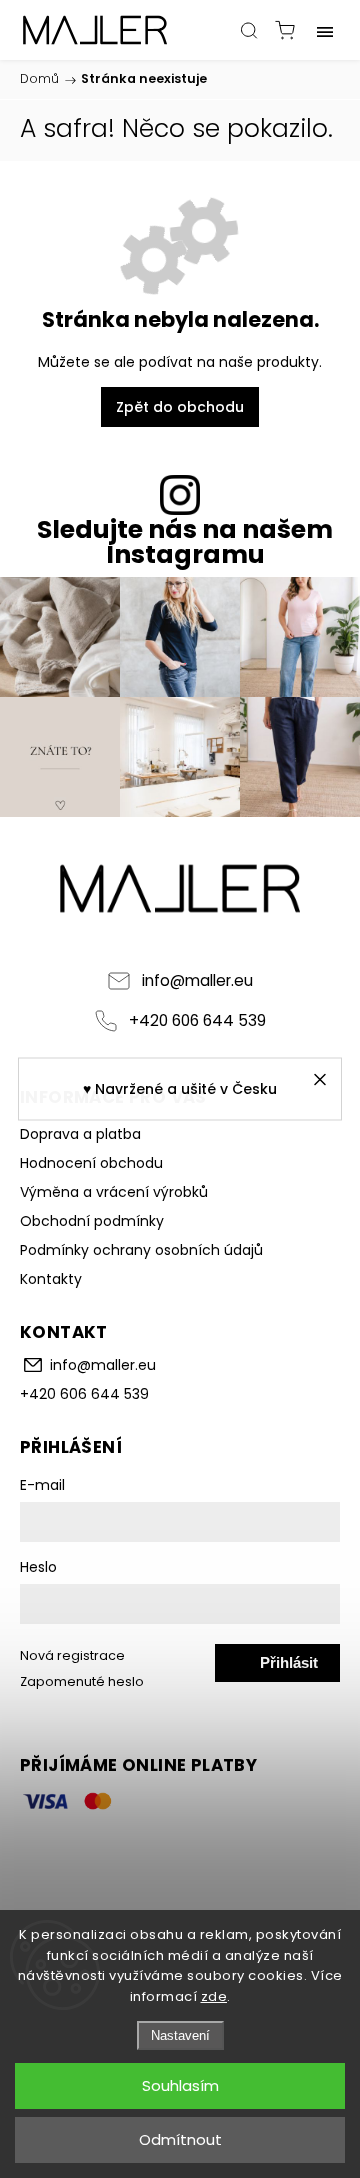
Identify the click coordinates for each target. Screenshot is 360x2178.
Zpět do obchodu (180, 407)
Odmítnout (180, 2139)
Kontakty (51, 1279)
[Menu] (325, 30)
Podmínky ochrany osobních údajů (141, 1250)
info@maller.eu (197, 980)
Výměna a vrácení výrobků (114, 1192)
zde (214, 1996)
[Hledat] (249, 30)
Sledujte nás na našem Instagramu (185, 542)
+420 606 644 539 (197, 1020)
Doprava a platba (80, 1134)
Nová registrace (72, 1655)
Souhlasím (180, 2085)
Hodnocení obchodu (91, 1163)
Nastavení (180, 2035)
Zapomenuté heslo (82, 1681)
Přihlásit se (289, 1668)
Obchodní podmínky (92, 1221)
